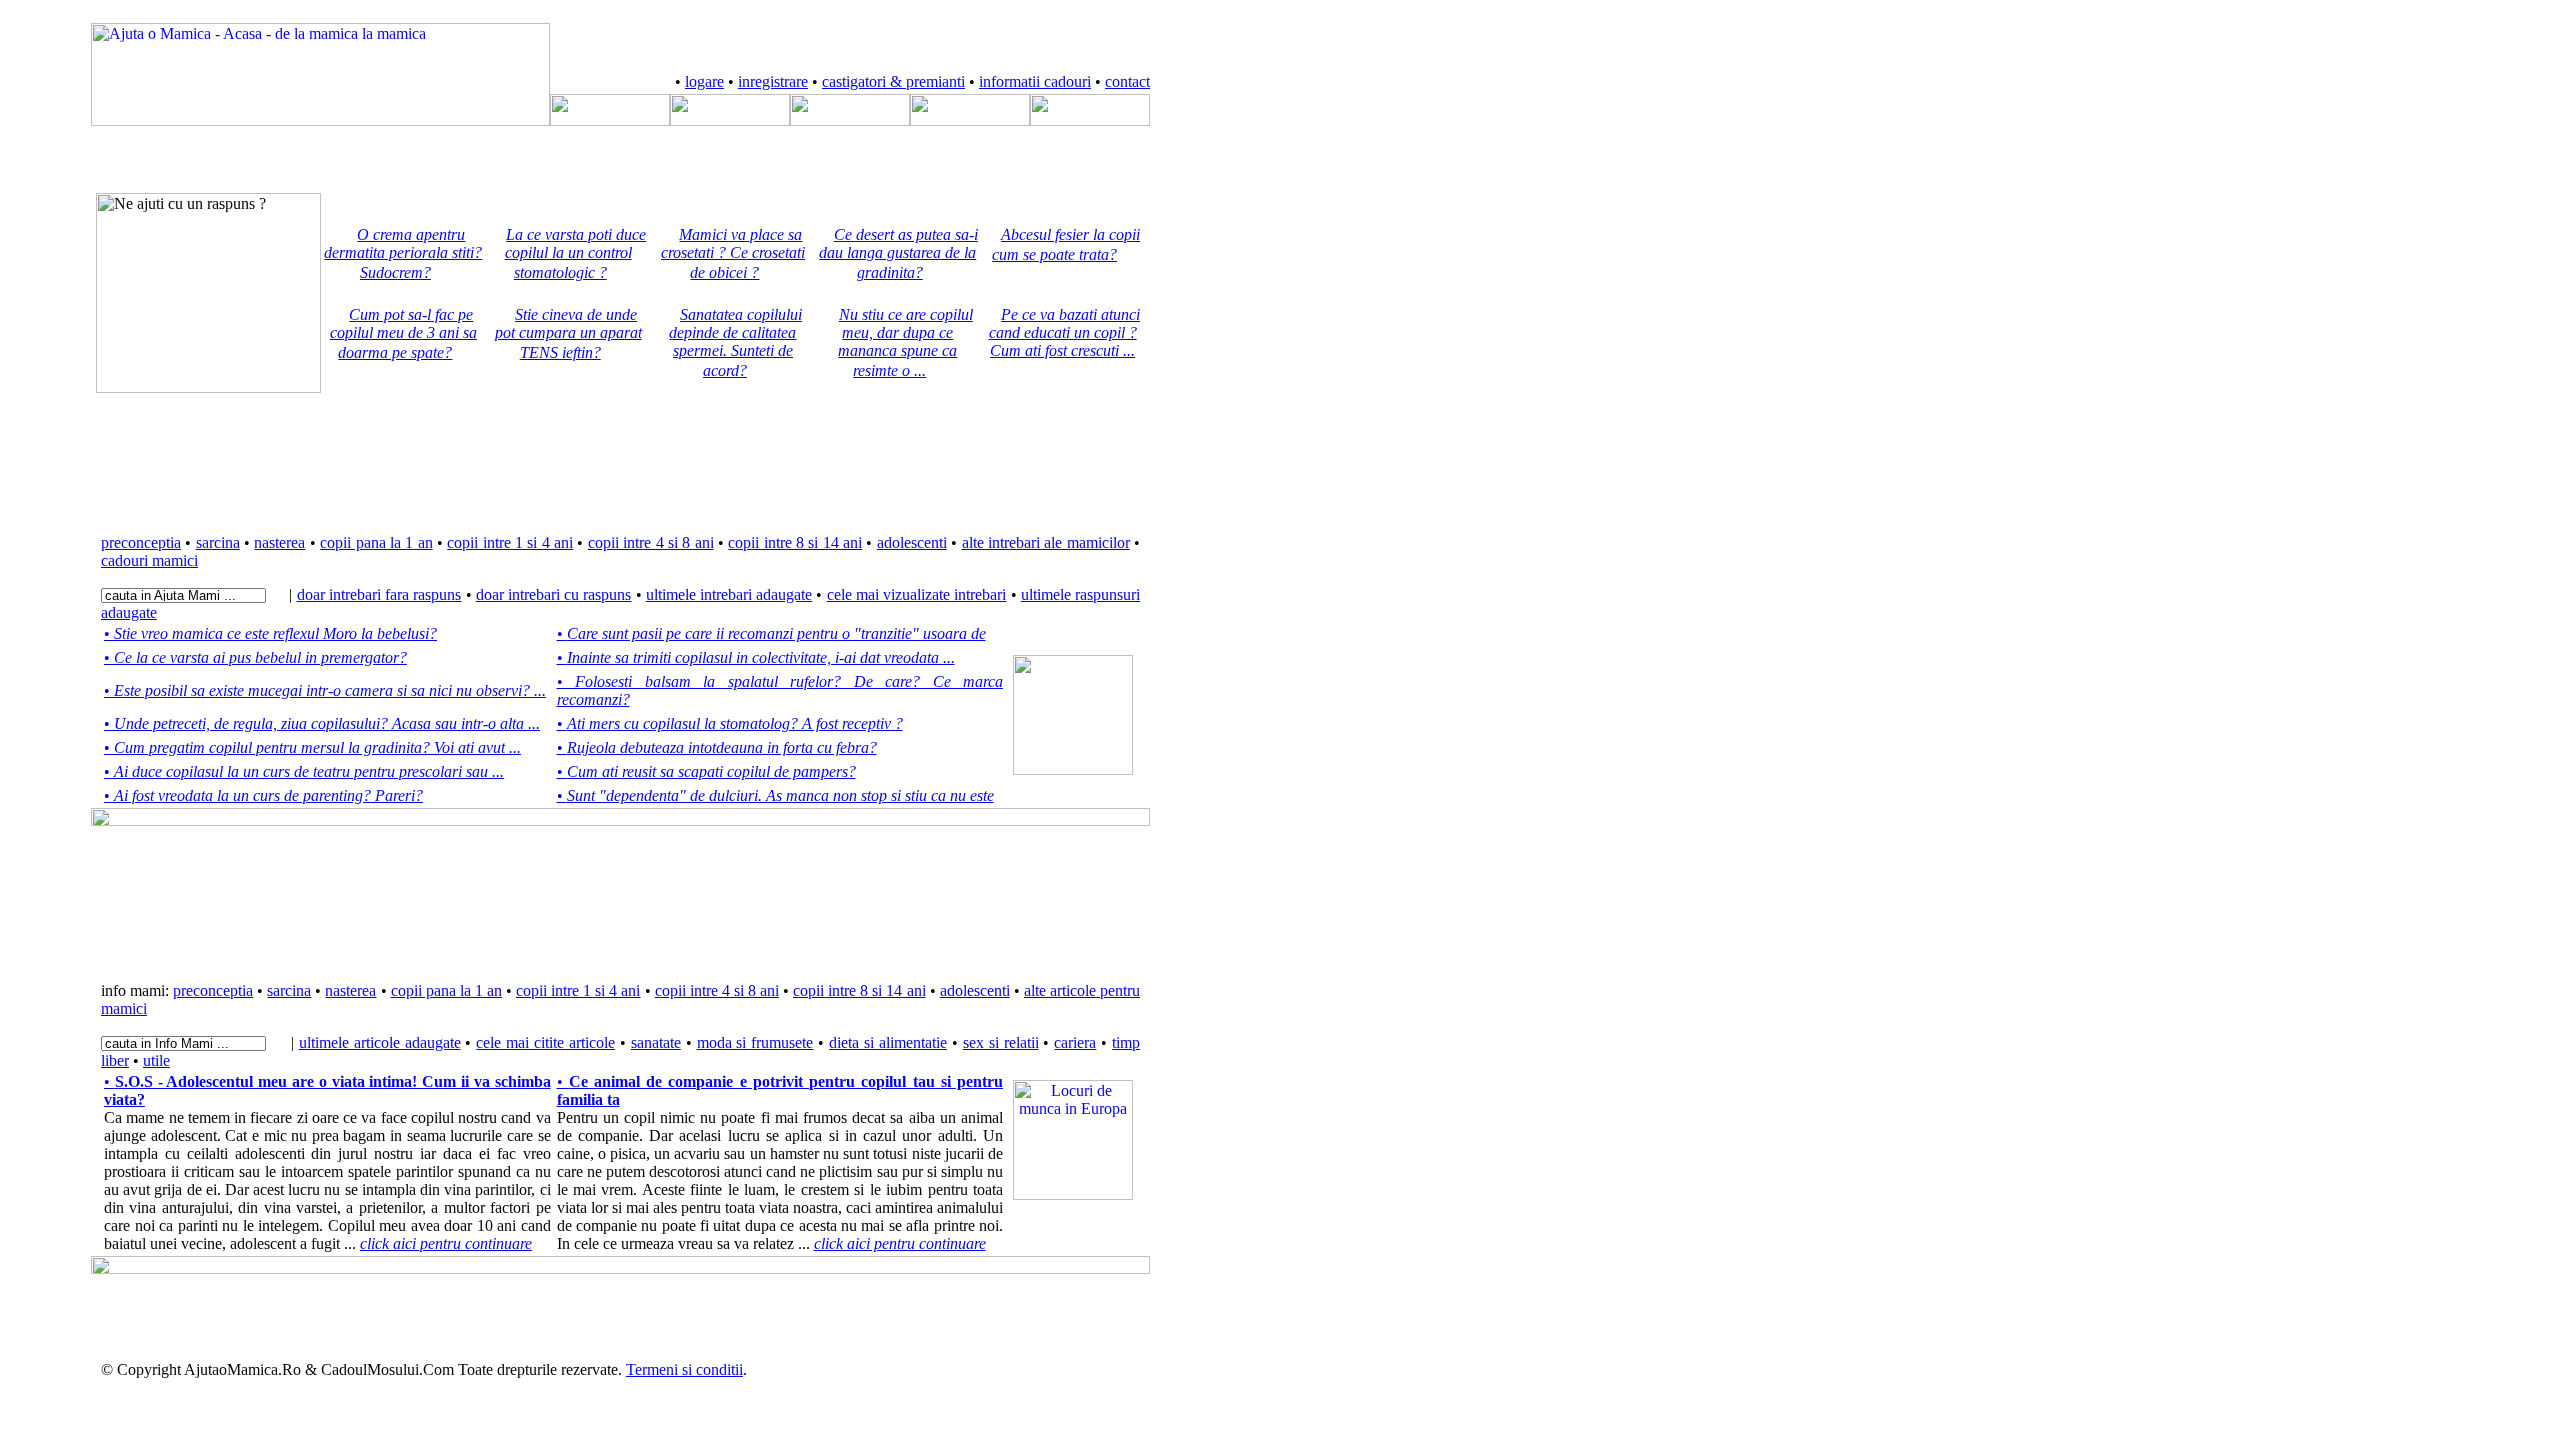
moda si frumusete (755, 1042)
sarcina (218, 542)
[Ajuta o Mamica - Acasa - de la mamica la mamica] (320, 120)
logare (704, 81)
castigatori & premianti (893, 81)
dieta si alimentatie (888, 1042)
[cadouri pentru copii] (970, 120)
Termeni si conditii (684, 1369)
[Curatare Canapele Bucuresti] (1073, 769)
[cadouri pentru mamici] (1090, 120)
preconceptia (141, 542)
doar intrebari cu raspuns (554, 594)
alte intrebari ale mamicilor (1046, 542)
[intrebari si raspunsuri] (730, 120)
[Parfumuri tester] (1073, 1194)
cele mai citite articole (545, 1042)
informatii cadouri (1035, 81)
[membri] (610, 120)
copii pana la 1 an (376, 542)
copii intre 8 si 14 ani (795, 542)
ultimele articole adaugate (380, 1042)
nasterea (279, 542)
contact (1127, 81)
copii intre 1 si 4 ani (510, 542)
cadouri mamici (149, 560)
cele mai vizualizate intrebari (917, 594)
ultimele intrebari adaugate (729, 594)
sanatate (656, 1042)
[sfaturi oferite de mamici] (850, 120)
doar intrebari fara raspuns (379, 594)
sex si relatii (1001, 1042)
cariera (1075, 1042)
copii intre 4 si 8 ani (651, 542)
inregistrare (773, 81)
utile (156, 1060)
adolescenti (912, 542)
